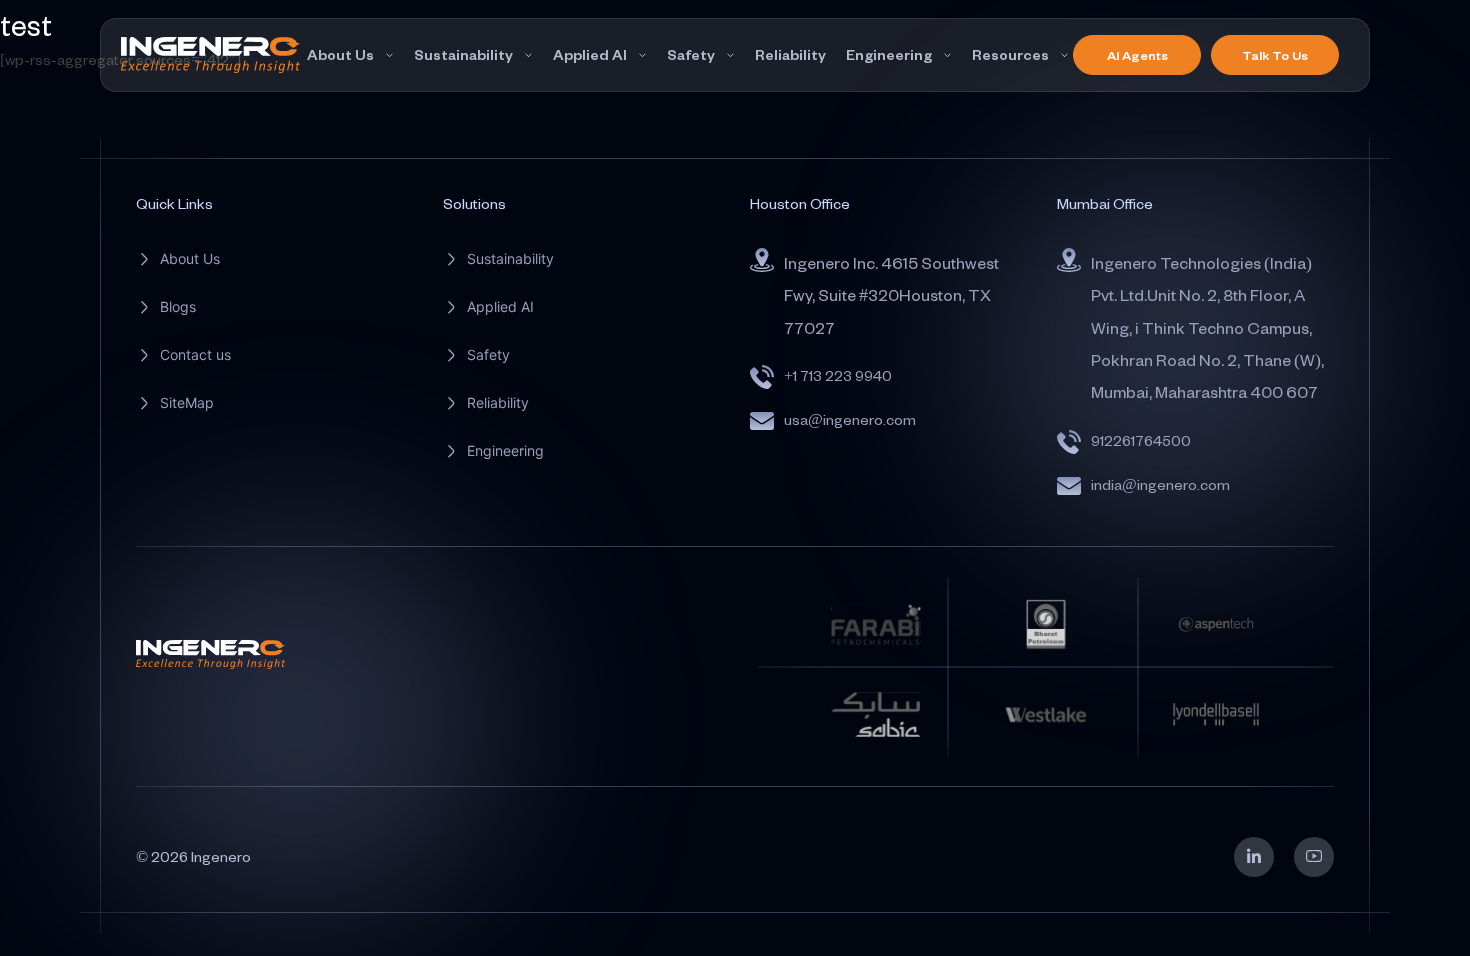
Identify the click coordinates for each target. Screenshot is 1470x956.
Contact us (195, 354)
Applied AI (590, 54)
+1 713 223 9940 (838, 375)
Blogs (178, 306)
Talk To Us (1275, 55)
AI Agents (1137, 55)
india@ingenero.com (1160, 484)
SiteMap (187, 402)
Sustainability (463, 54)
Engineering (889, 54)
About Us (340, 54)
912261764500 (1141, 440)
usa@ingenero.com (850, 419)
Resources (1010, 54)
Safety (691, 54)
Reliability (790, 54)
